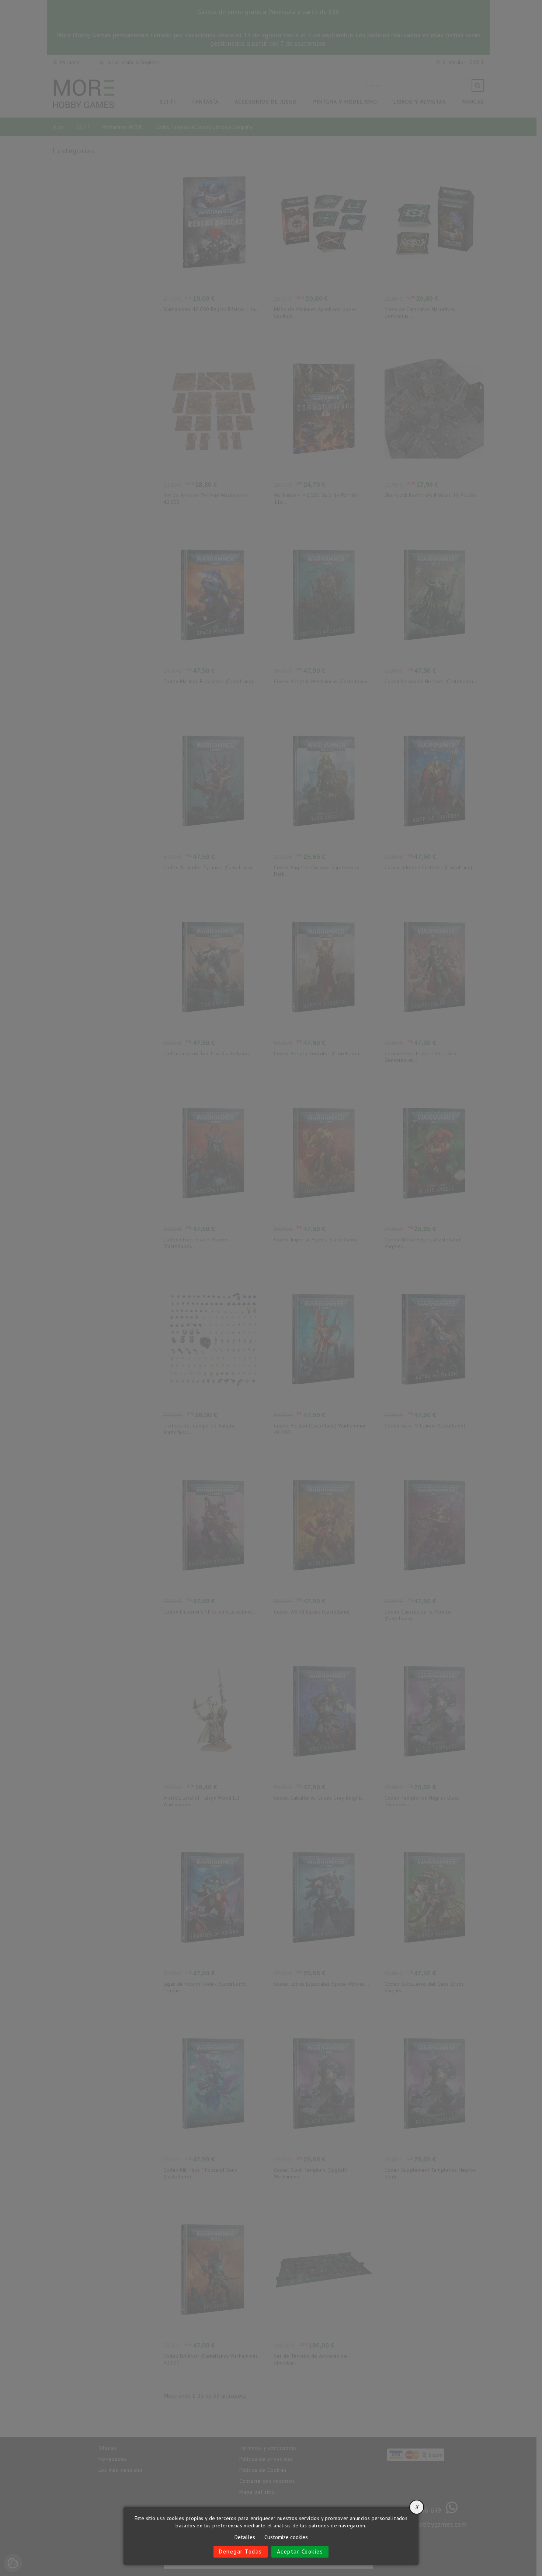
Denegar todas (241, 2551)
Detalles (245, 2537)
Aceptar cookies (300, 2551)
